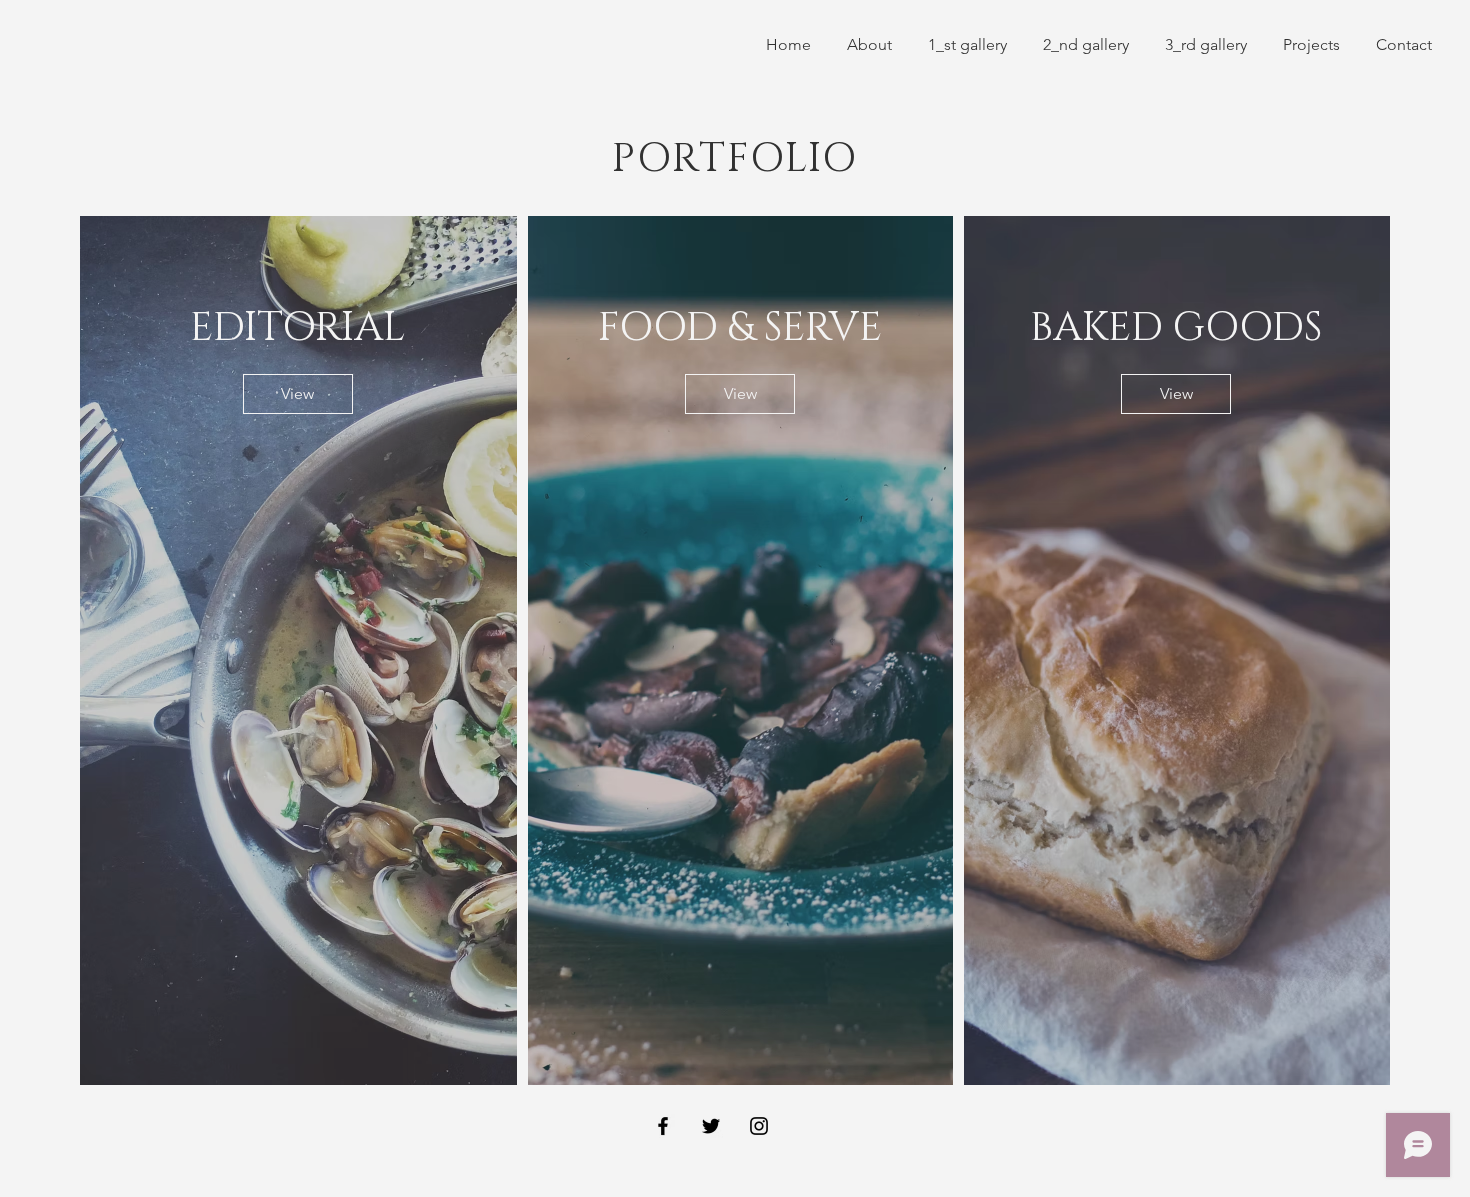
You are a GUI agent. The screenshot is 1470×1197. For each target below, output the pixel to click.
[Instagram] (759, 1126)
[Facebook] (663, 1126)
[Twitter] (711, 1126)
